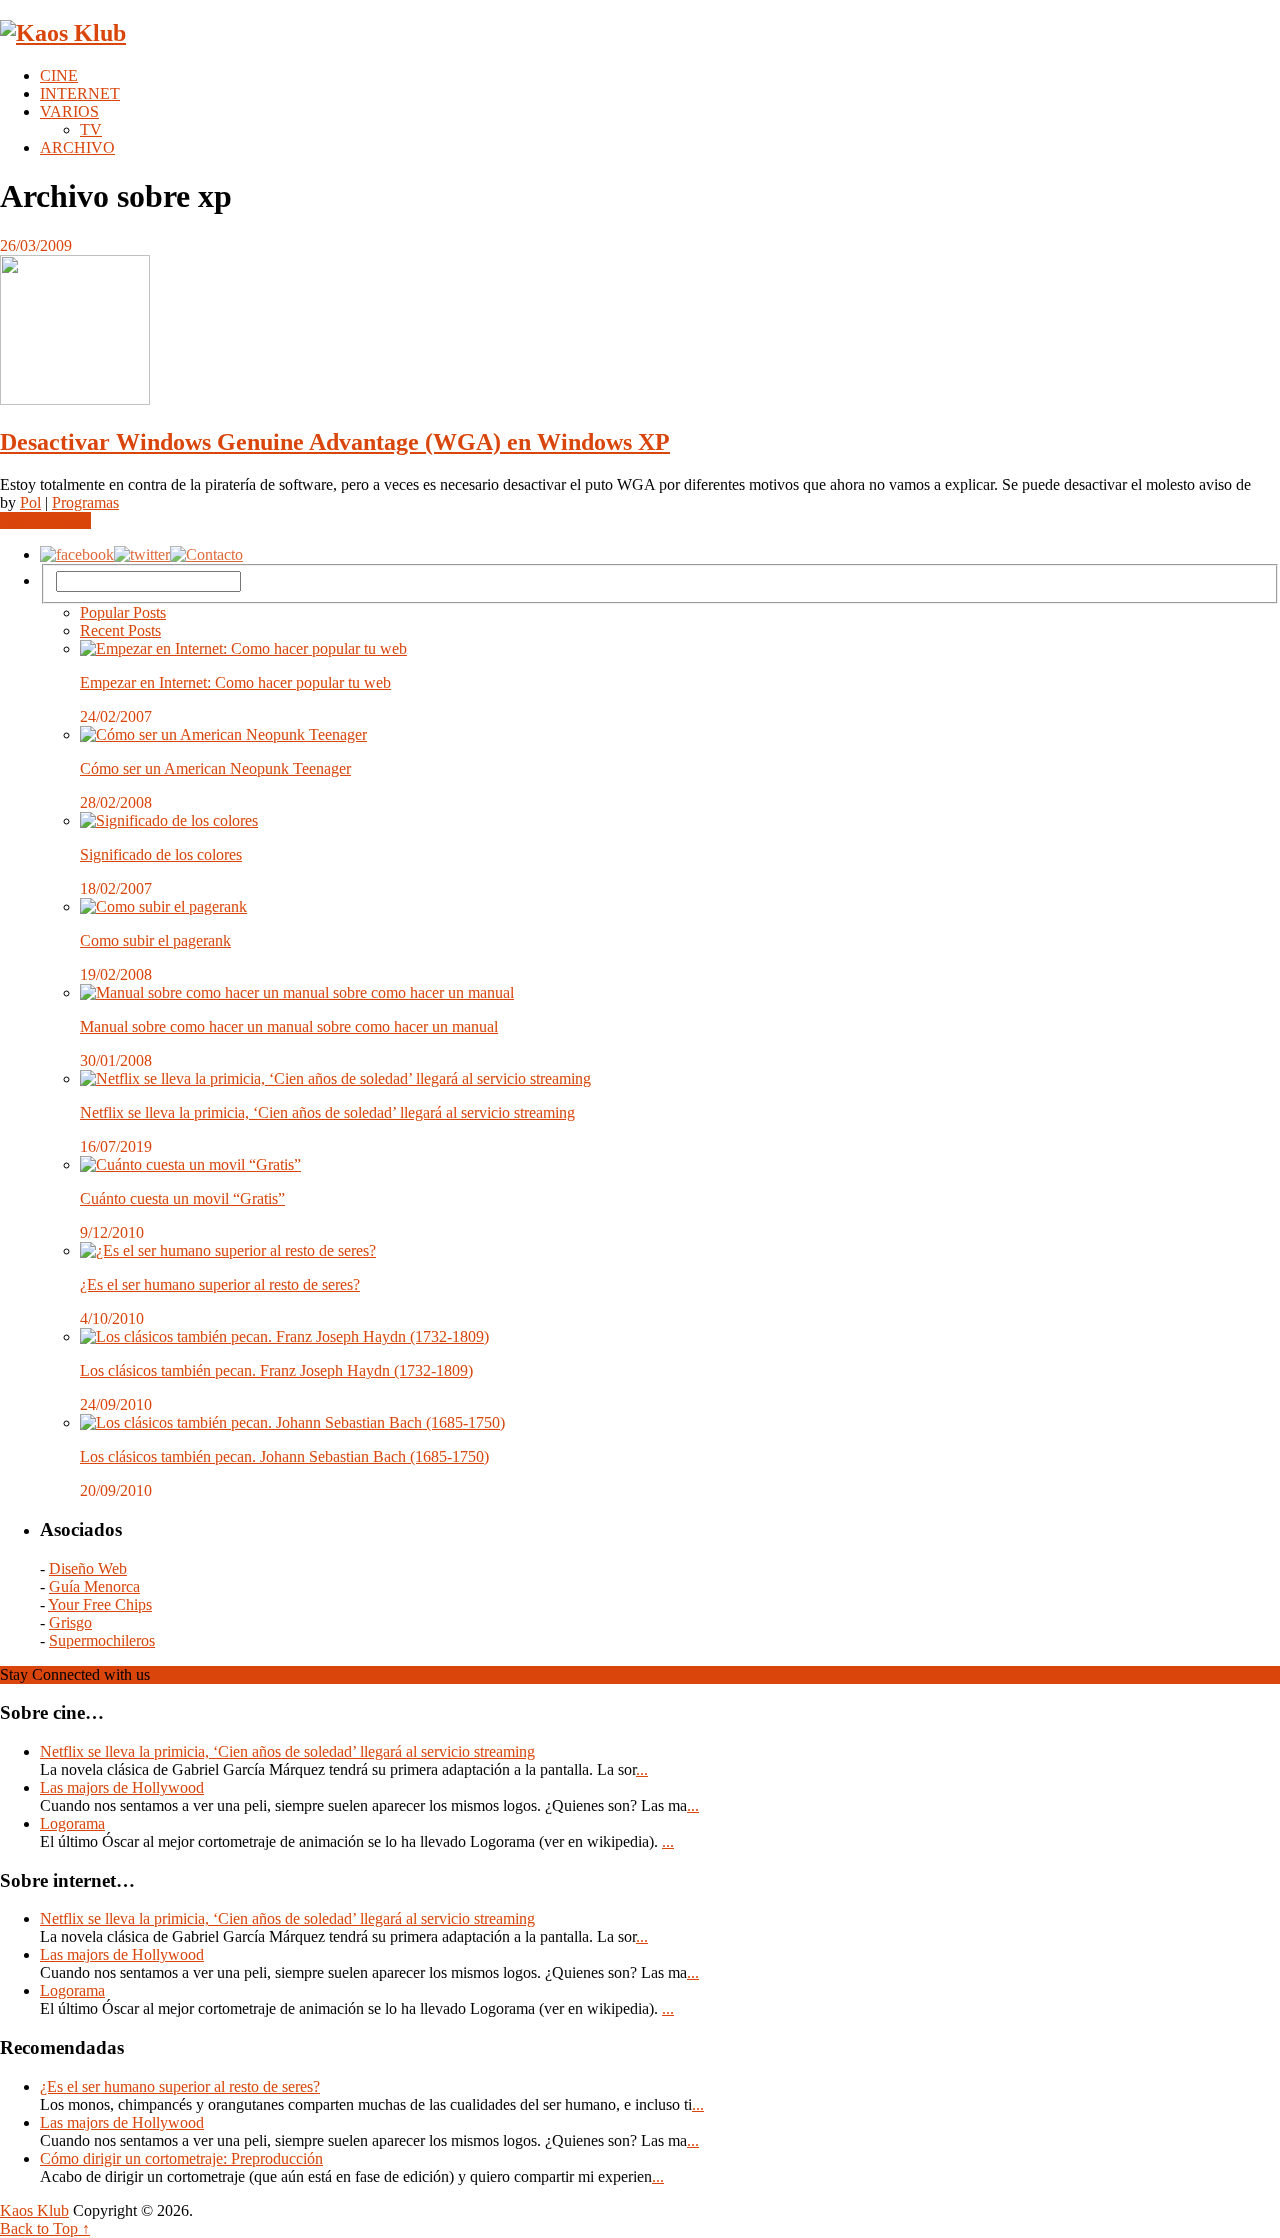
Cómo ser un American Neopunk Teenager (215, 768)
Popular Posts (123, 612)
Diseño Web (88, 1568)
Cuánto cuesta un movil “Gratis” (182, 1198)
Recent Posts (120, 630)
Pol (30, 502)
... (642, 1769)
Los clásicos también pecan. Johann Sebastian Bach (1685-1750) (284, 1456)
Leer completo (45, 520)
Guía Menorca (94, 1586)
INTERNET (80, 93)
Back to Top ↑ (45, 2228)
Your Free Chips (100, 1604)
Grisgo (70, 1622)
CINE (59, 75)
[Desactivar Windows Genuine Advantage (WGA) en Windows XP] (640, 332)
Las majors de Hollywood (122, 1787)
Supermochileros (102, 1640)
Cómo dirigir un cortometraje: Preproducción (181, 2158)
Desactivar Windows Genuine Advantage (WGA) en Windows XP (335, 442)
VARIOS (69, 111)
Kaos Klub (34, 2210)
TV (91, 129)
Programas (85, 502)
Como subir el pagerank (155, 940)
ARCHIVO (77, 147)
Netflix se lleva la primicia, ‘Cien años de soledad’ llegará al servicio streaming (327, 1112)
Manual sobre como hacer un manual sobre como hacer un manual (289, 1026)
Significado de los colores (161, 854)
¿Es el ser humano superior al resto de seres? (220, 1284)
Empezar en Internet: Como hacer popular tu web (235, 682)
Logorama (72, 1823)
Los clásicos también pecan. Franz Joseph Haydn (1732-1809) (276, 1370)
